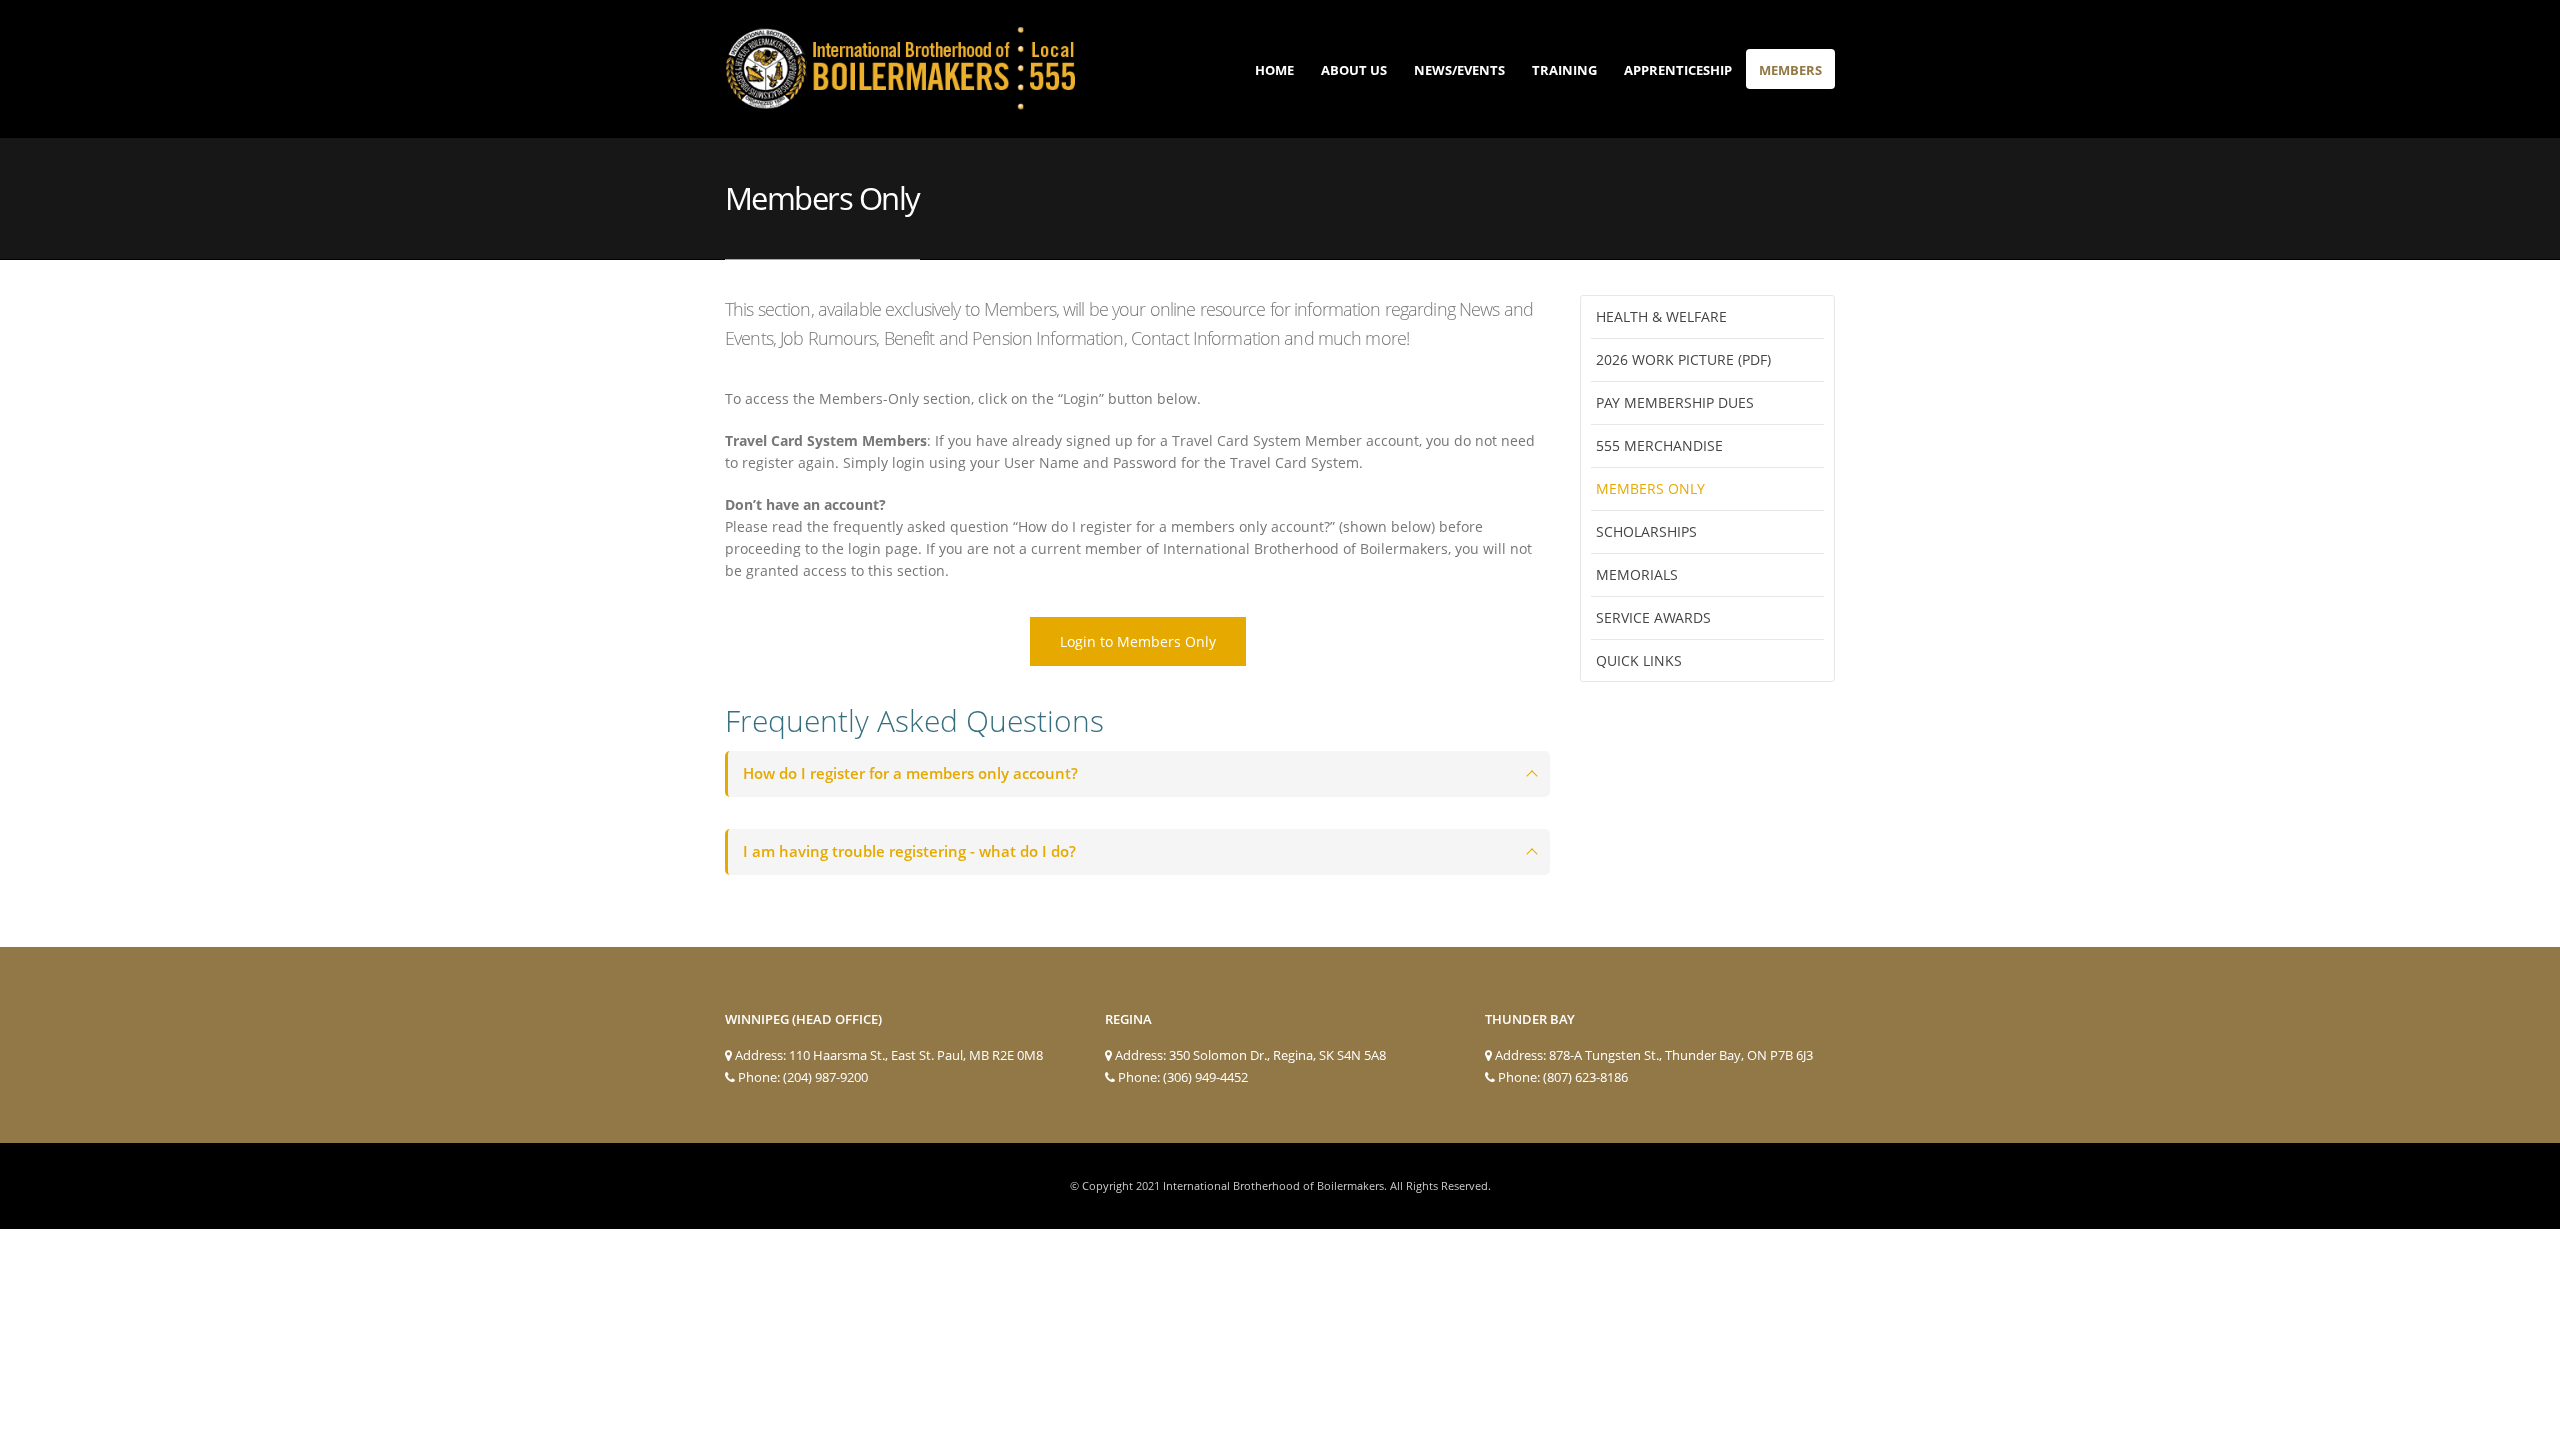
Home (1274, 70)
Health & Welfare (1661, 316)
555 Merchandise (1659, 445)
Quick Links (1639, 660)
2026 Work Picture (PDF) (1683, 359)
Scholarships (1646, 531)
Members (1790, 70)
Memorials (1637, 574)
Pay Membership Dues (1675, 402)
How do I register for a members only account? (910, 773)
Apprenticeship (1678, 70)
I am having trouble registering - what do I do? (909, 851)
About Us (1354, 70)
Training (1564, 70)
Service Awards (1653, 617)
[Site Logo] (900, 68)
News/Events (1459, 70)
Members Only (1650, 488)
